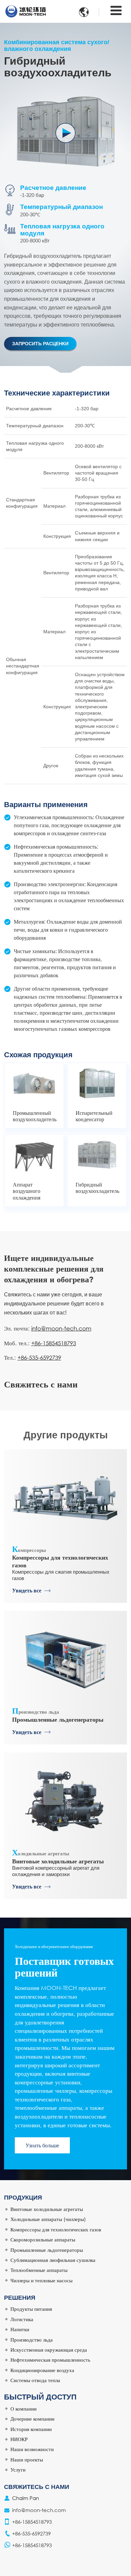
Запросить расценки (40, 344)
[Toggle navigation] (116, 11)
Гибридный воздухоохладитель (97, 1188)
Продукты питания (31, 2309)
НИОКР (19, 2439)
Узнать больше (42, 2145)
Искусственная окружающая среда (49, 2350)
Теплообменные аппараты (39, 2270)
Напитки (20, 2329)
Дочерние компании (32, 2419)
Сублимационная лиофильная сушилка (53, 2260)
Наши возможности (32, 2449)
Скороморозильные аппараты (43, 2239)
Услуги (18, 2470)
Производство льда (32, 2340)
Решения (20, 2298)
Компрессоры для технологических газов (60, 1556)
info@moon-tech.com (61, 1328)
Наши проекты (27, 2459)
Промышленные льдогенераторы (58, 1714)
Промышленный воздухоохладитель (34, 1116)
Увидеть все (27, 1590)
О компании (24, 2409)
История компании (31, 2429)
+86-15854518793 (54, 1343)
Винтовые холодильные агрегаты (58, 1856)
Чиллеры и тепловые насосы (41, 2280)
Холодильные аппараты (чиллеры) (48, 2219)
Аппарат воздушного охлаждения (27, 1191)
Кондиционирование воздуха (42, 2370)
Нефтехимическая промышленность (50, 2360)
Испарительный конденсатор (94, 1116)
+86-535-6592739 (39, 1357)
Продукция (23, 2198)
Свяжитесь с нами (37, 2487)
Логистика (22, 2319)
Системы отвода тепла (35, 2380)
